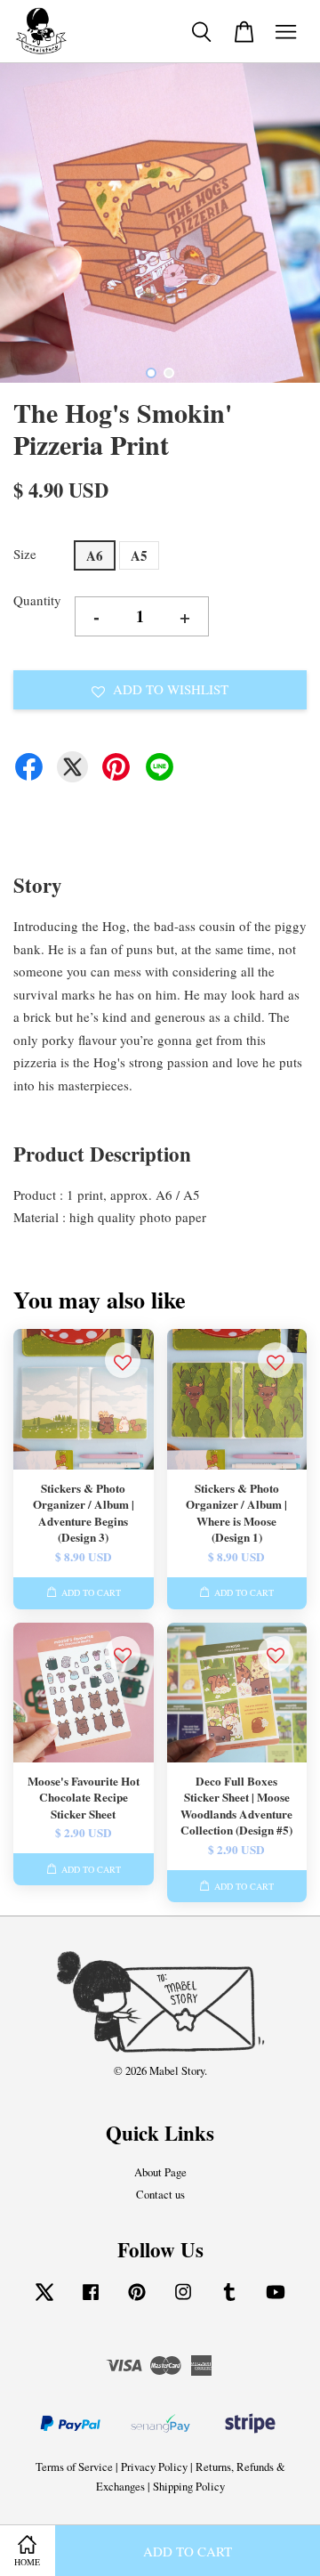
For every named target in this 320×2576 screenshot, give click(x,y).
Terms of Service (74, 2467)
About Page (160, 2172)
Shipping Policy (189, 2487)
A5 (139, 555)
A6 (95, 555)
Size (25, 554)
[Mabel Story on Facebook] (91, 2301)
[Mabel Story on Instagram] (183, 2301)
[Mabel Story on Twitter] (44, 2301)
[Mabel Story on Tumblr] (229, 2301)
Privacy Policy (154, 2467)
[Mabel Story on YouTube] (276, 2301)
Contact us (160, 2195)
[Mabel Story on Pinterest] (137, 2301)
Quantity (37, 600)
